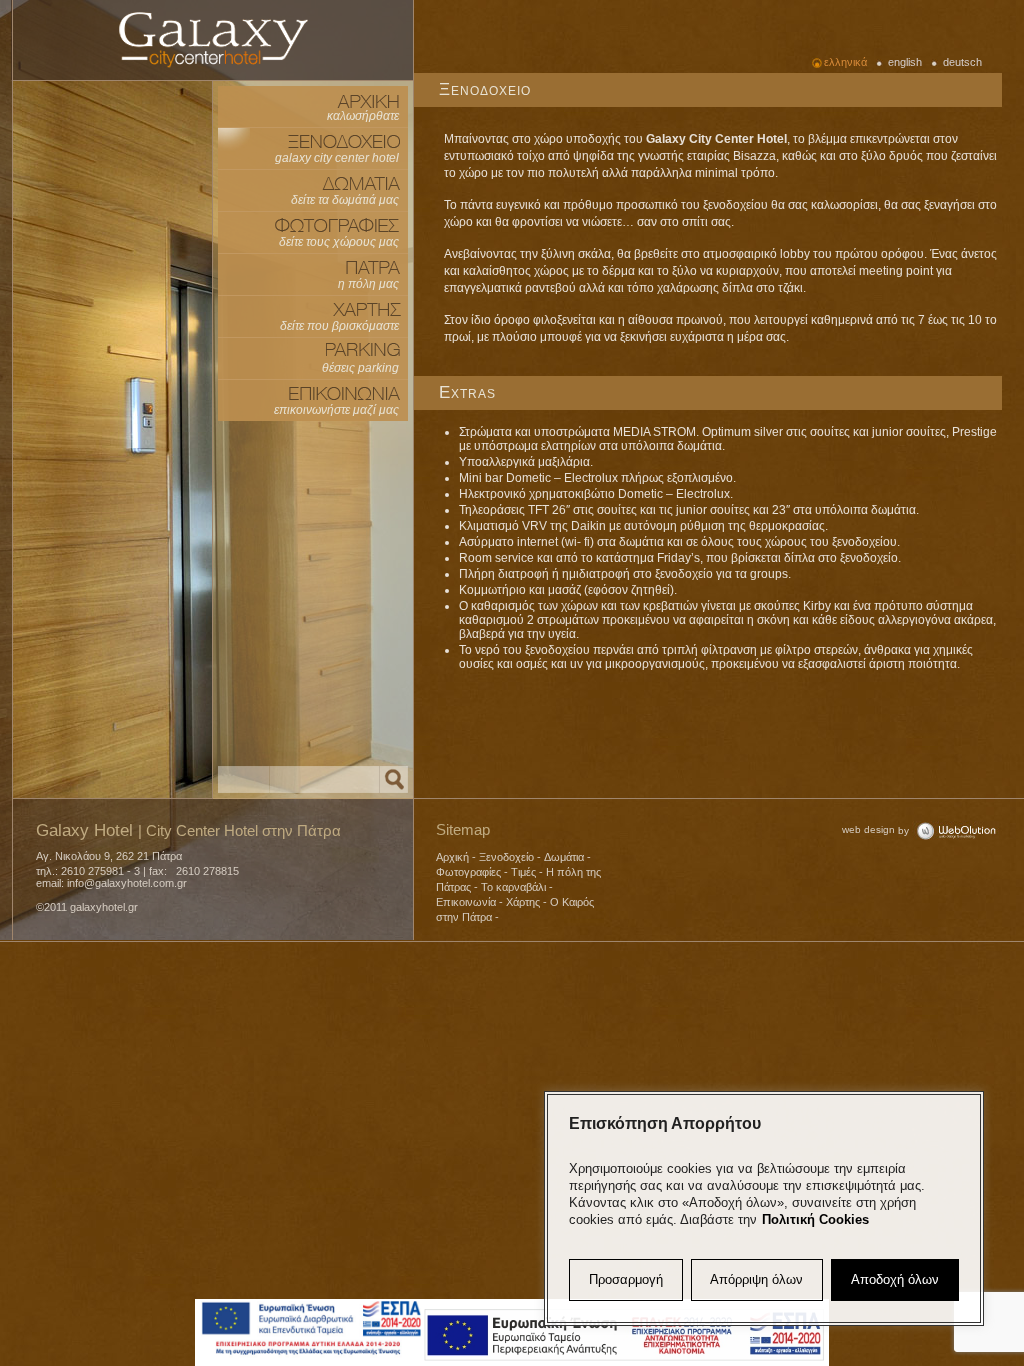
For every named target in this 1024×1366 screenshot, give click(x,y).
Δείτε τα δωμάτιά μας (345, 200)
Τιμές (523, 872)
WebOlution (955, 830)
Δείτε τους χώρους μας (339, 242)
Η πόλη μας (368, 284)
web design (868, 829)
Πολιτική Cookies (815, 1219)
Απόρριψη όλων (756, 1279)
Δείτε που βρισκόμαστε (339, 326)
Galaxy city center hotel (213, 39)
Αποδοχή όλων (895, 1279)
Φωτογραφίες (468, 872)
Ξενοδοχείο (506, 857)
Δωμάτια (564, 857)
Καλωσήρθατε (363, 116)
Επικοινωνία (466, 902)
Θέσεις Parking (360, 368)
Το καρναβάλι (513, 887)
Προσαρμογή (626, 1279)
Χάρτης (523, 902)
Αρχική (452, 857)
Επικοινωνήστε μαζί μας (336, 410)
